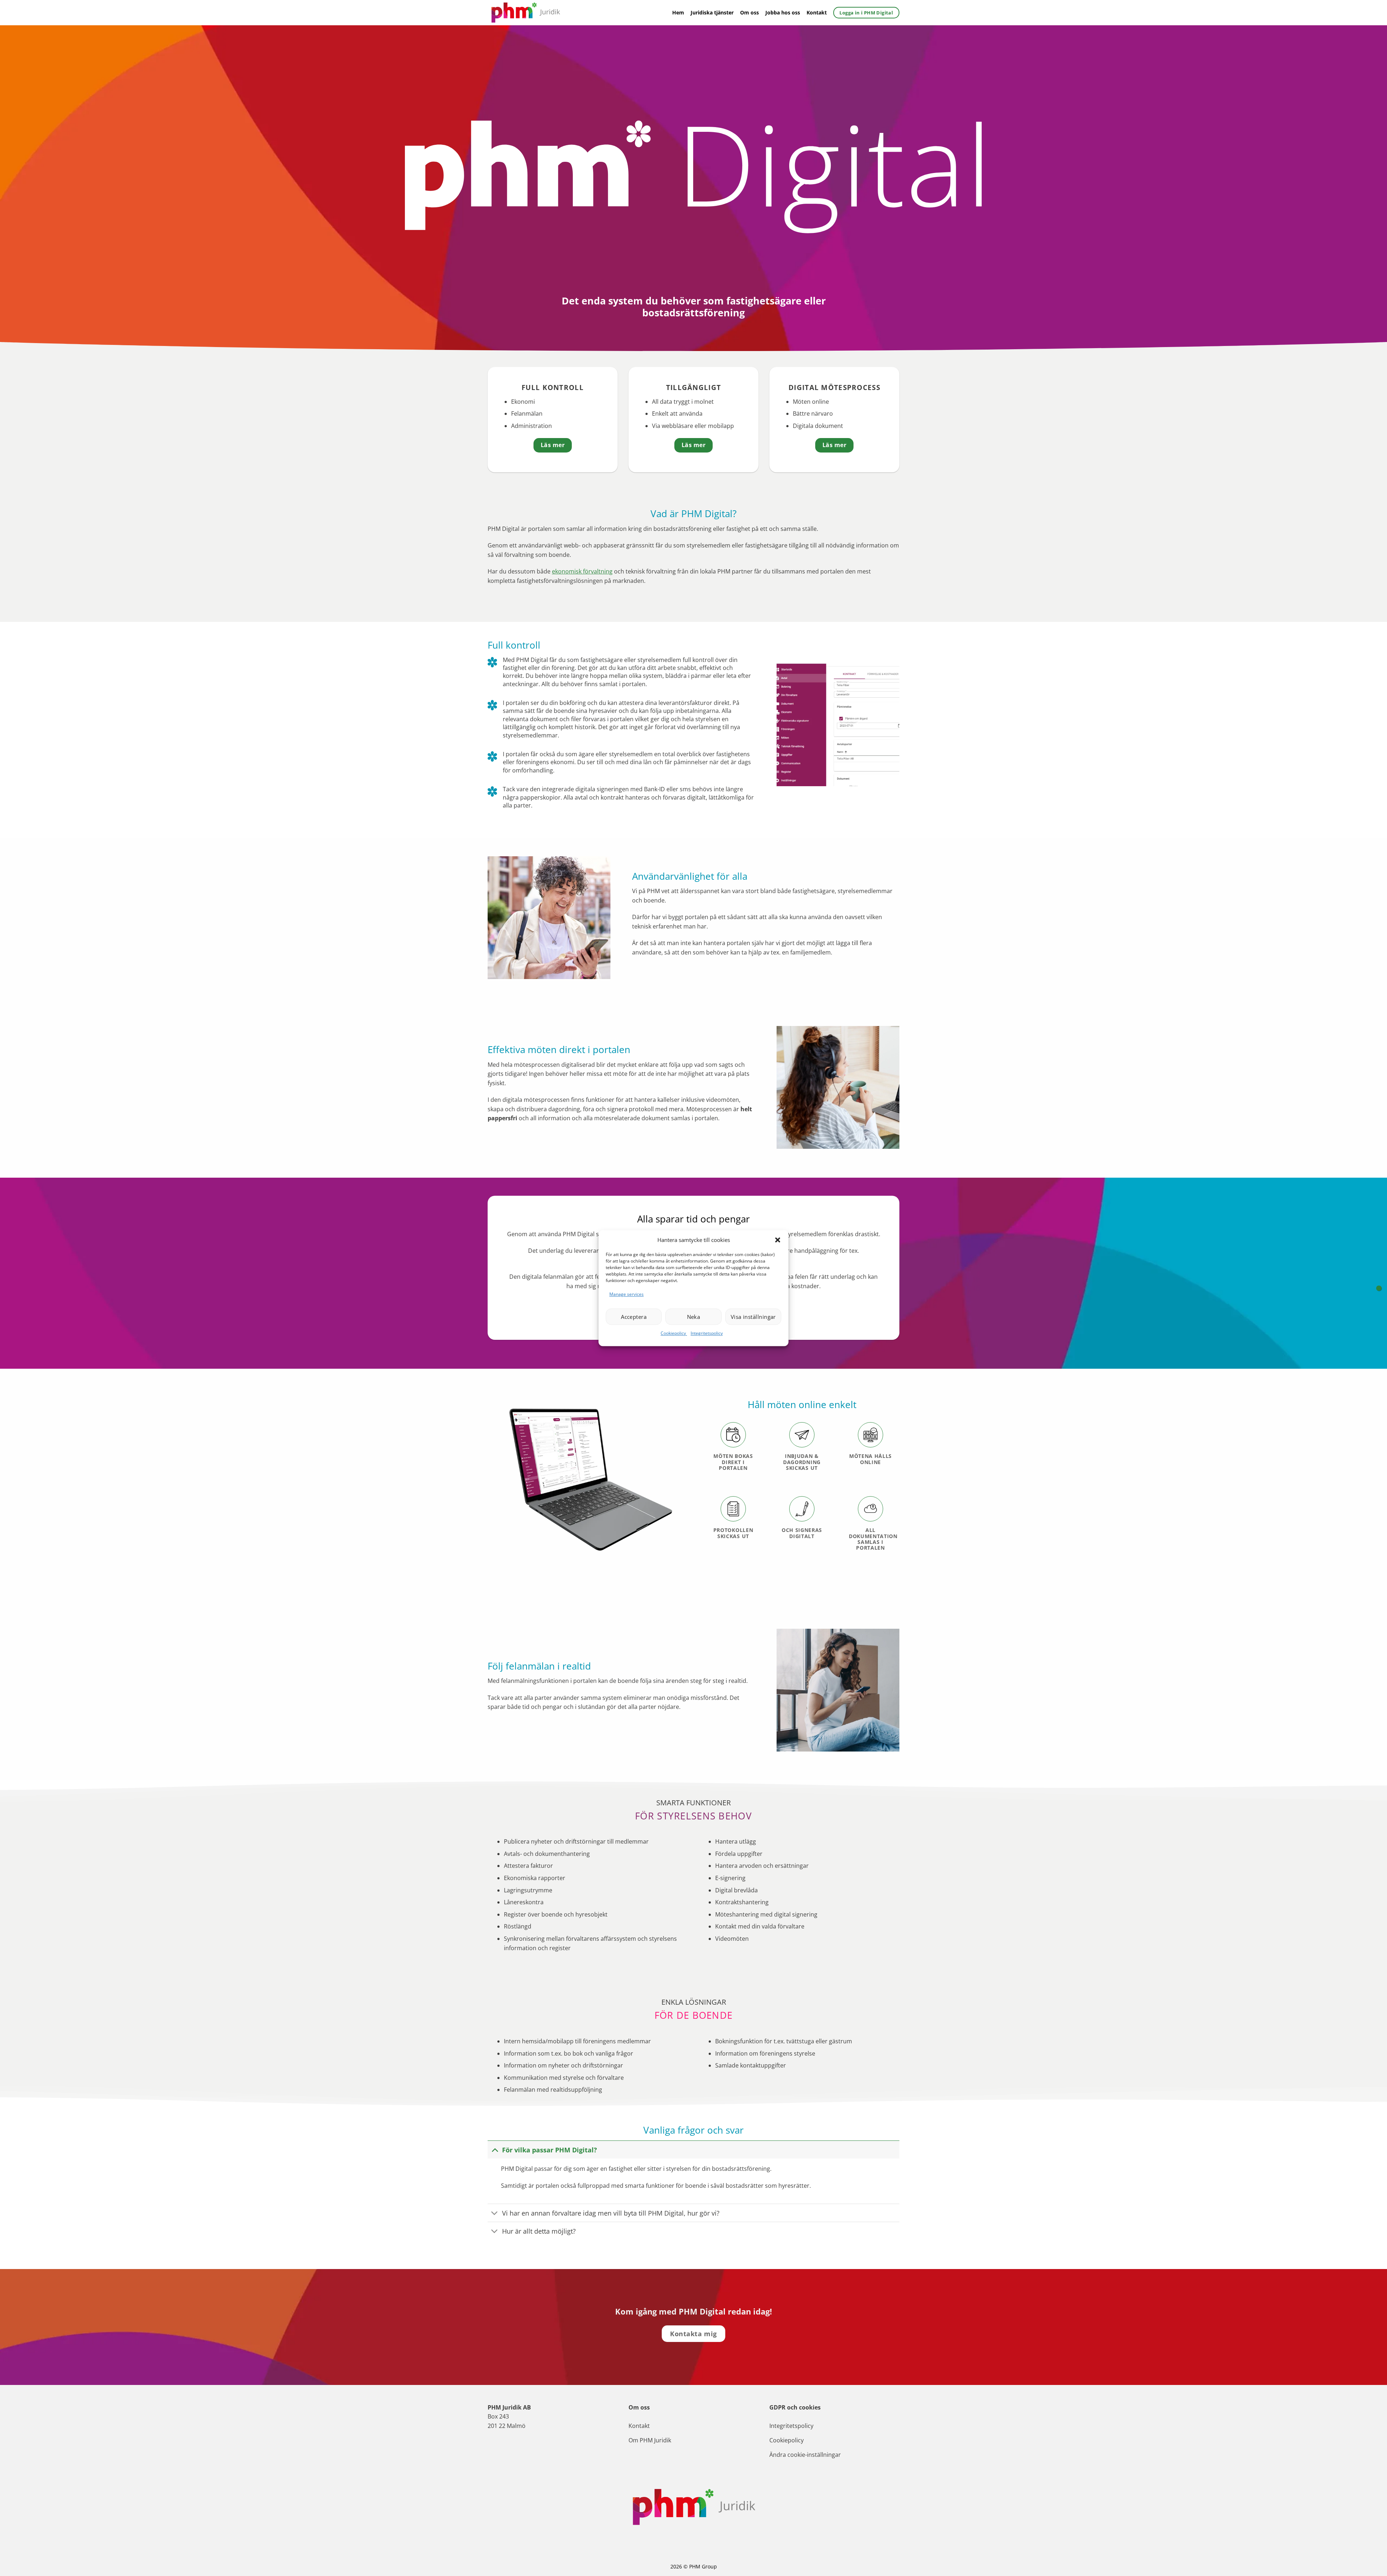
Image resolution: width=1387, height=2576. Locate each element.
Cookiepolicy (674, 1334)
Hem (678, 12)
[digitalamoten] (1379, 1288)
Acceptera (634, 1317)
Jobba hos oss (783, 12)
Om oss (749, 12)
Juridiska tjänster (712, 12)
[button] (778, 1240)
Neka (694, 1317)
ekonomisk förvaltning (582, 571)
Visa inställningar (753, 1317)
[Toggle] (495, 2150)
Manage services (626, 1294)
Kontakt (817, 12)
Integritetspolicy (707, 1334)
